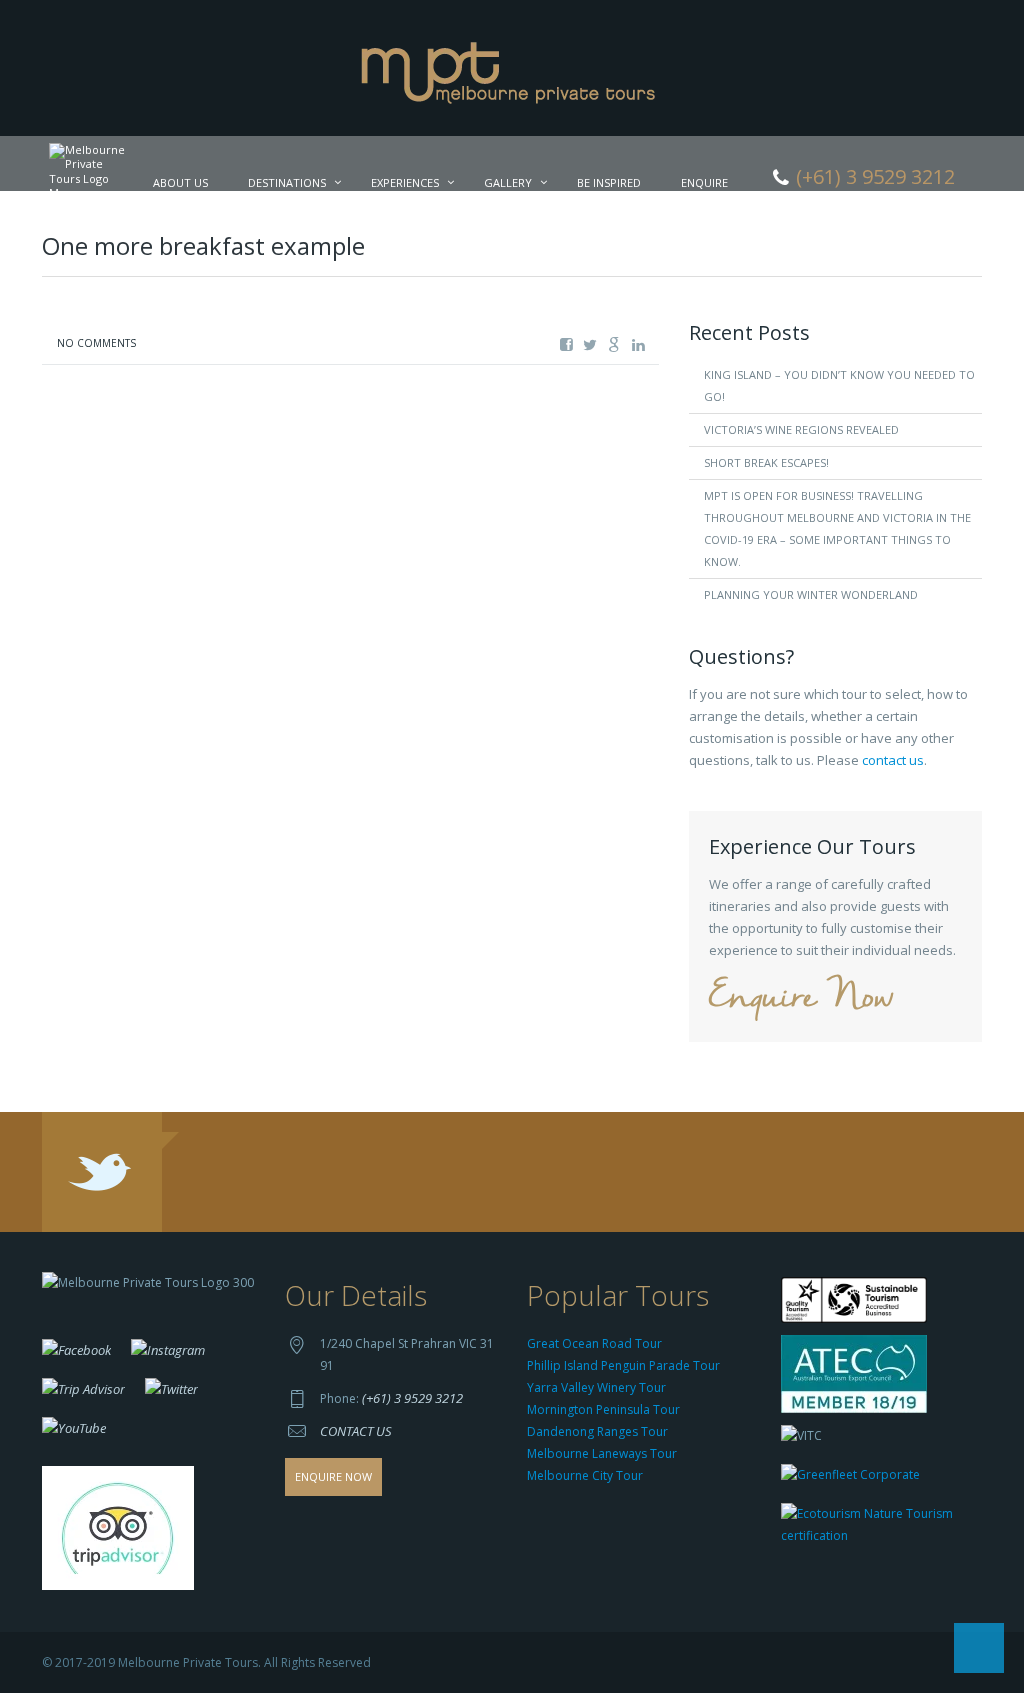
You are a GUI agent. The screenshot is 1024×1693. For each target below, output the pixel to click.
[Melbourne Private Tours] (512, 66)
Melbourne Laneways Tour (602, 1453)
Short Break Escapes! (766, 462)
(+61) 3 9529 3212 (412, 1398)
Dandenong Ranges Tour (597, 1431)
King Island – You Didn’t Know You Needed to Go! (839, 385)
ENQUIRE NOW (333, 1476)
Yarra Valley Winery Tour (596, 1387)
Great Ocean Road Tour (594, 1343)
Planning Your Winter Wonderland (811, 594)
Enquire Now (801, 998)
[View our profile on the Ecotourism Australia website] (876, 1526)
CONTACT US (356, 1431)
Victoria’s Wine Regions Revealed (801, 429)
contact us (893, 760)
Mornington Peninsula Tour (603, 1409)
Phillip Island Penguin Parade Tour (623, 1365)
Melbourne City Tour (585, 1475)
